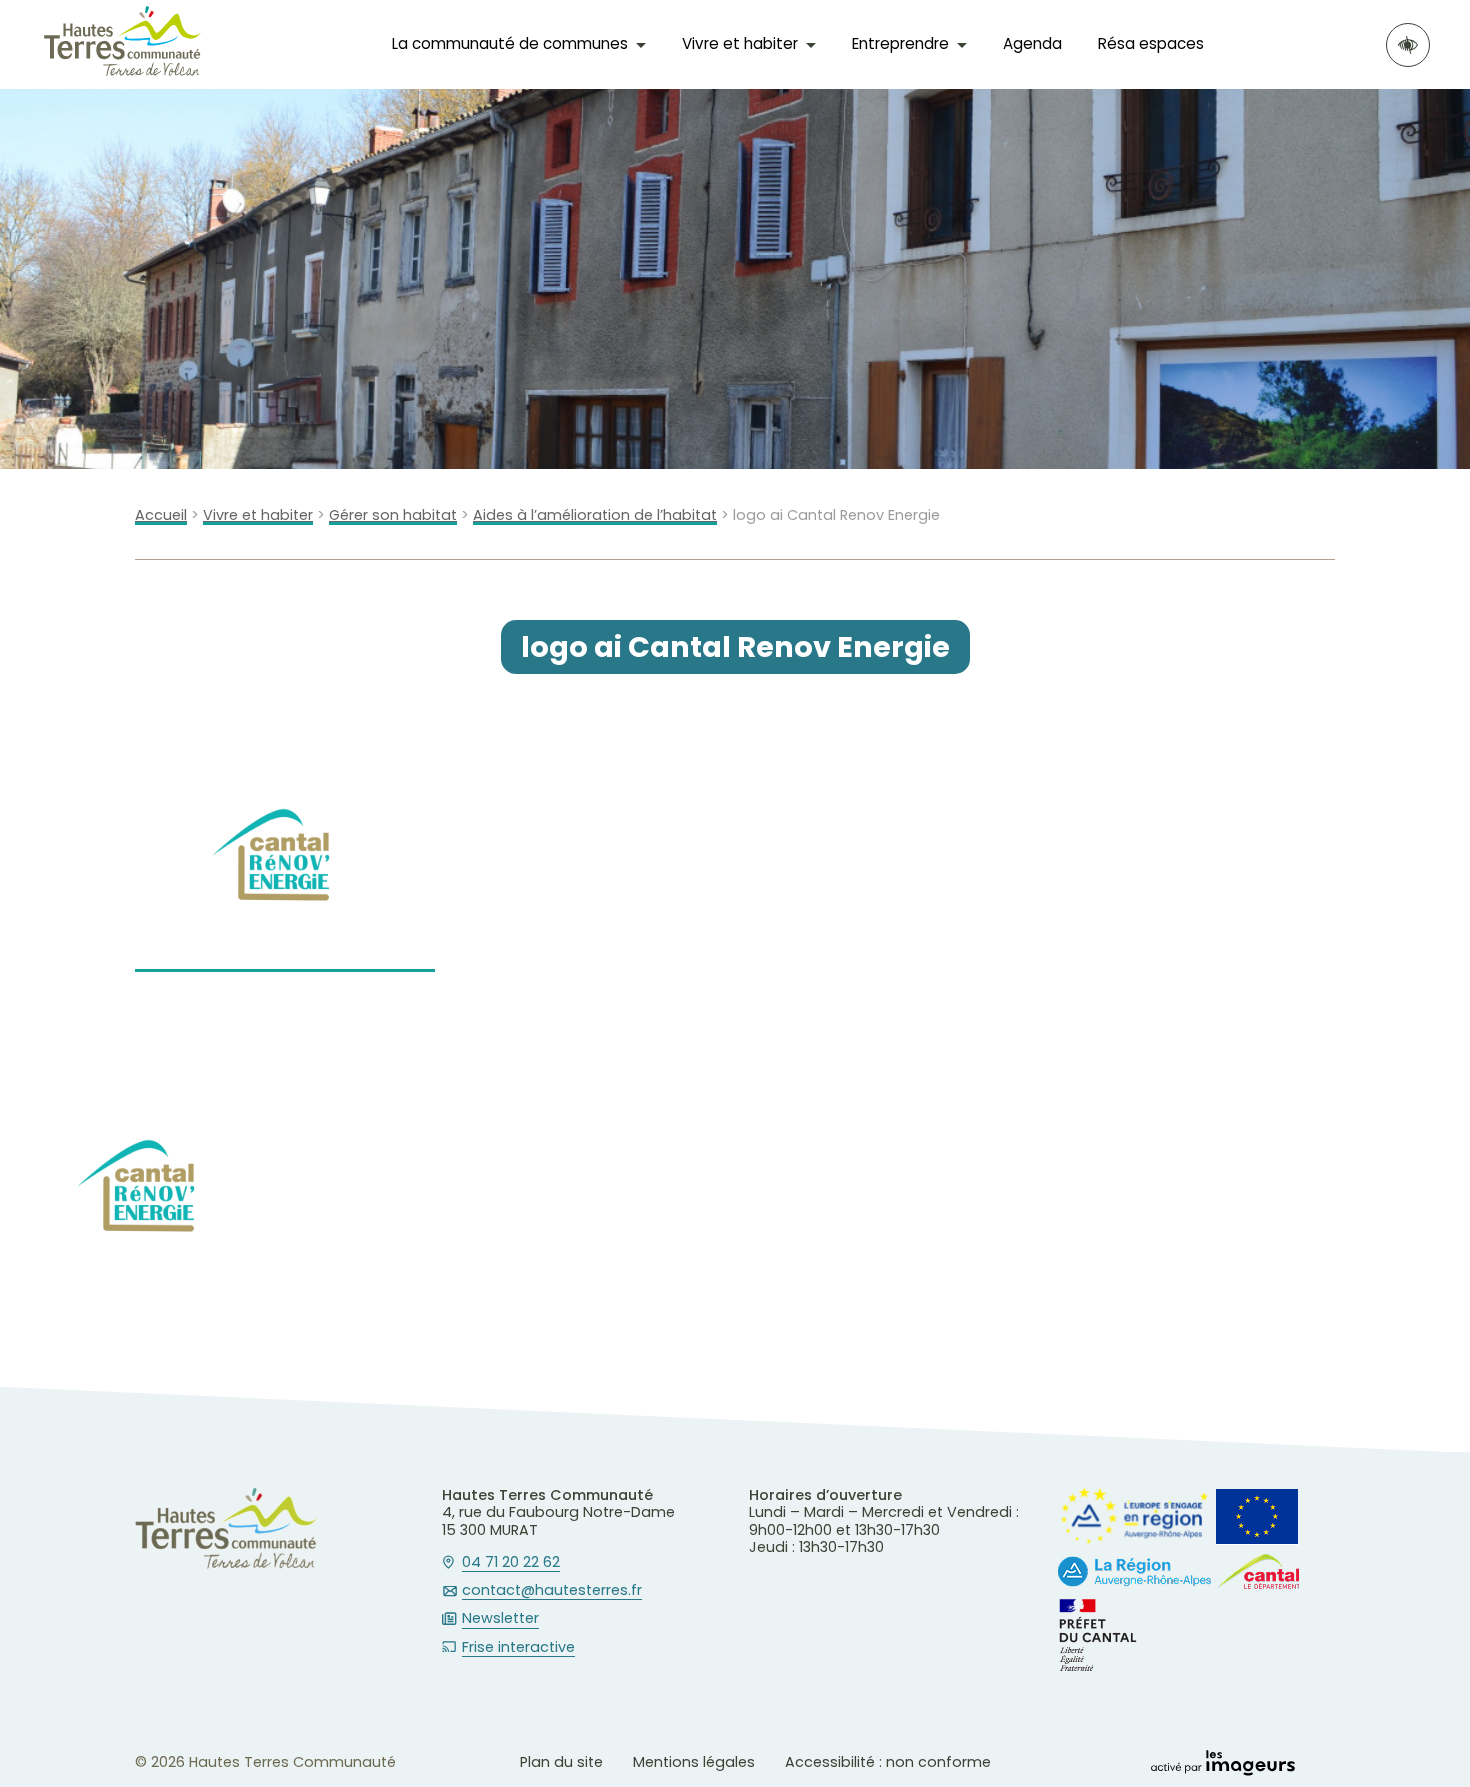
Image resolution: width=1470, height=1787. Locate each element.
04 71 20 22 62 (511, 1563)
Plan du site (561, 1762)
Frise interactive (518, 1648)
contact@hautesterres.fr (552, 1591)
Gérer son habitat (393, 515)
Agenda (1032, 43)
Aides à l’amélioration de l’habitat (595, 515)
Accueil (161, 515)
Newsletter (500, 1619)
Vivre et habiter (258, 515)
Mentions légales (694, 1762)
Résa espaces (1151, 43)
